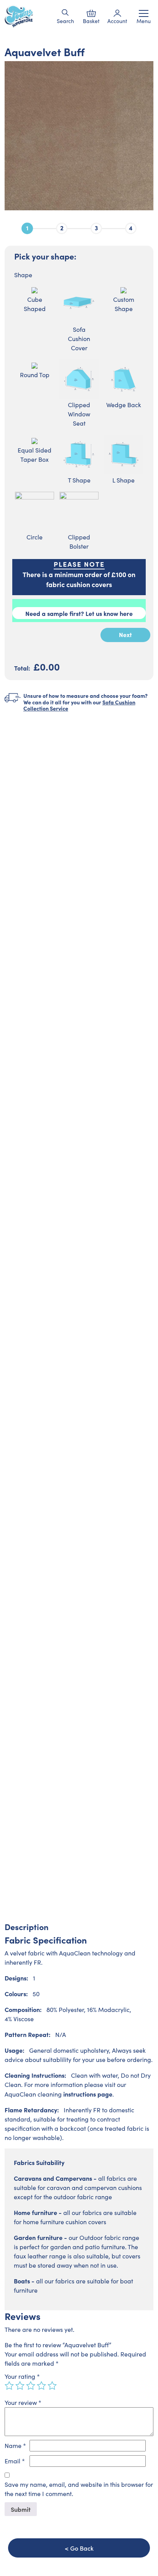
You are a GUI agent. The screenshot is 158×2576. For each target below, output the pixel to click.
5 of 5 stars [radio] (52, 2386)
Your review (23, 2402)
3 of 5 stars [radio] (31, 2386)
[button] (65, 12)
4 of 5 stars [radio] (41, 2386)
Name (15, 2445)
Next (125, 634)
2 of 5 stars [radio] (20, 2386)
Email (15, 2461)
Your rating (22, 2376)
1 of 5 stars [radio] (9, 2386)
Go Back (82, 2548)
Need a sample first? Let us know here (79, 613)
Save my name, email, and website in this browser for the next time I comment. (79, 2489)
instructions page (88, 2094)
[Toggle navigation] (144, 13)
